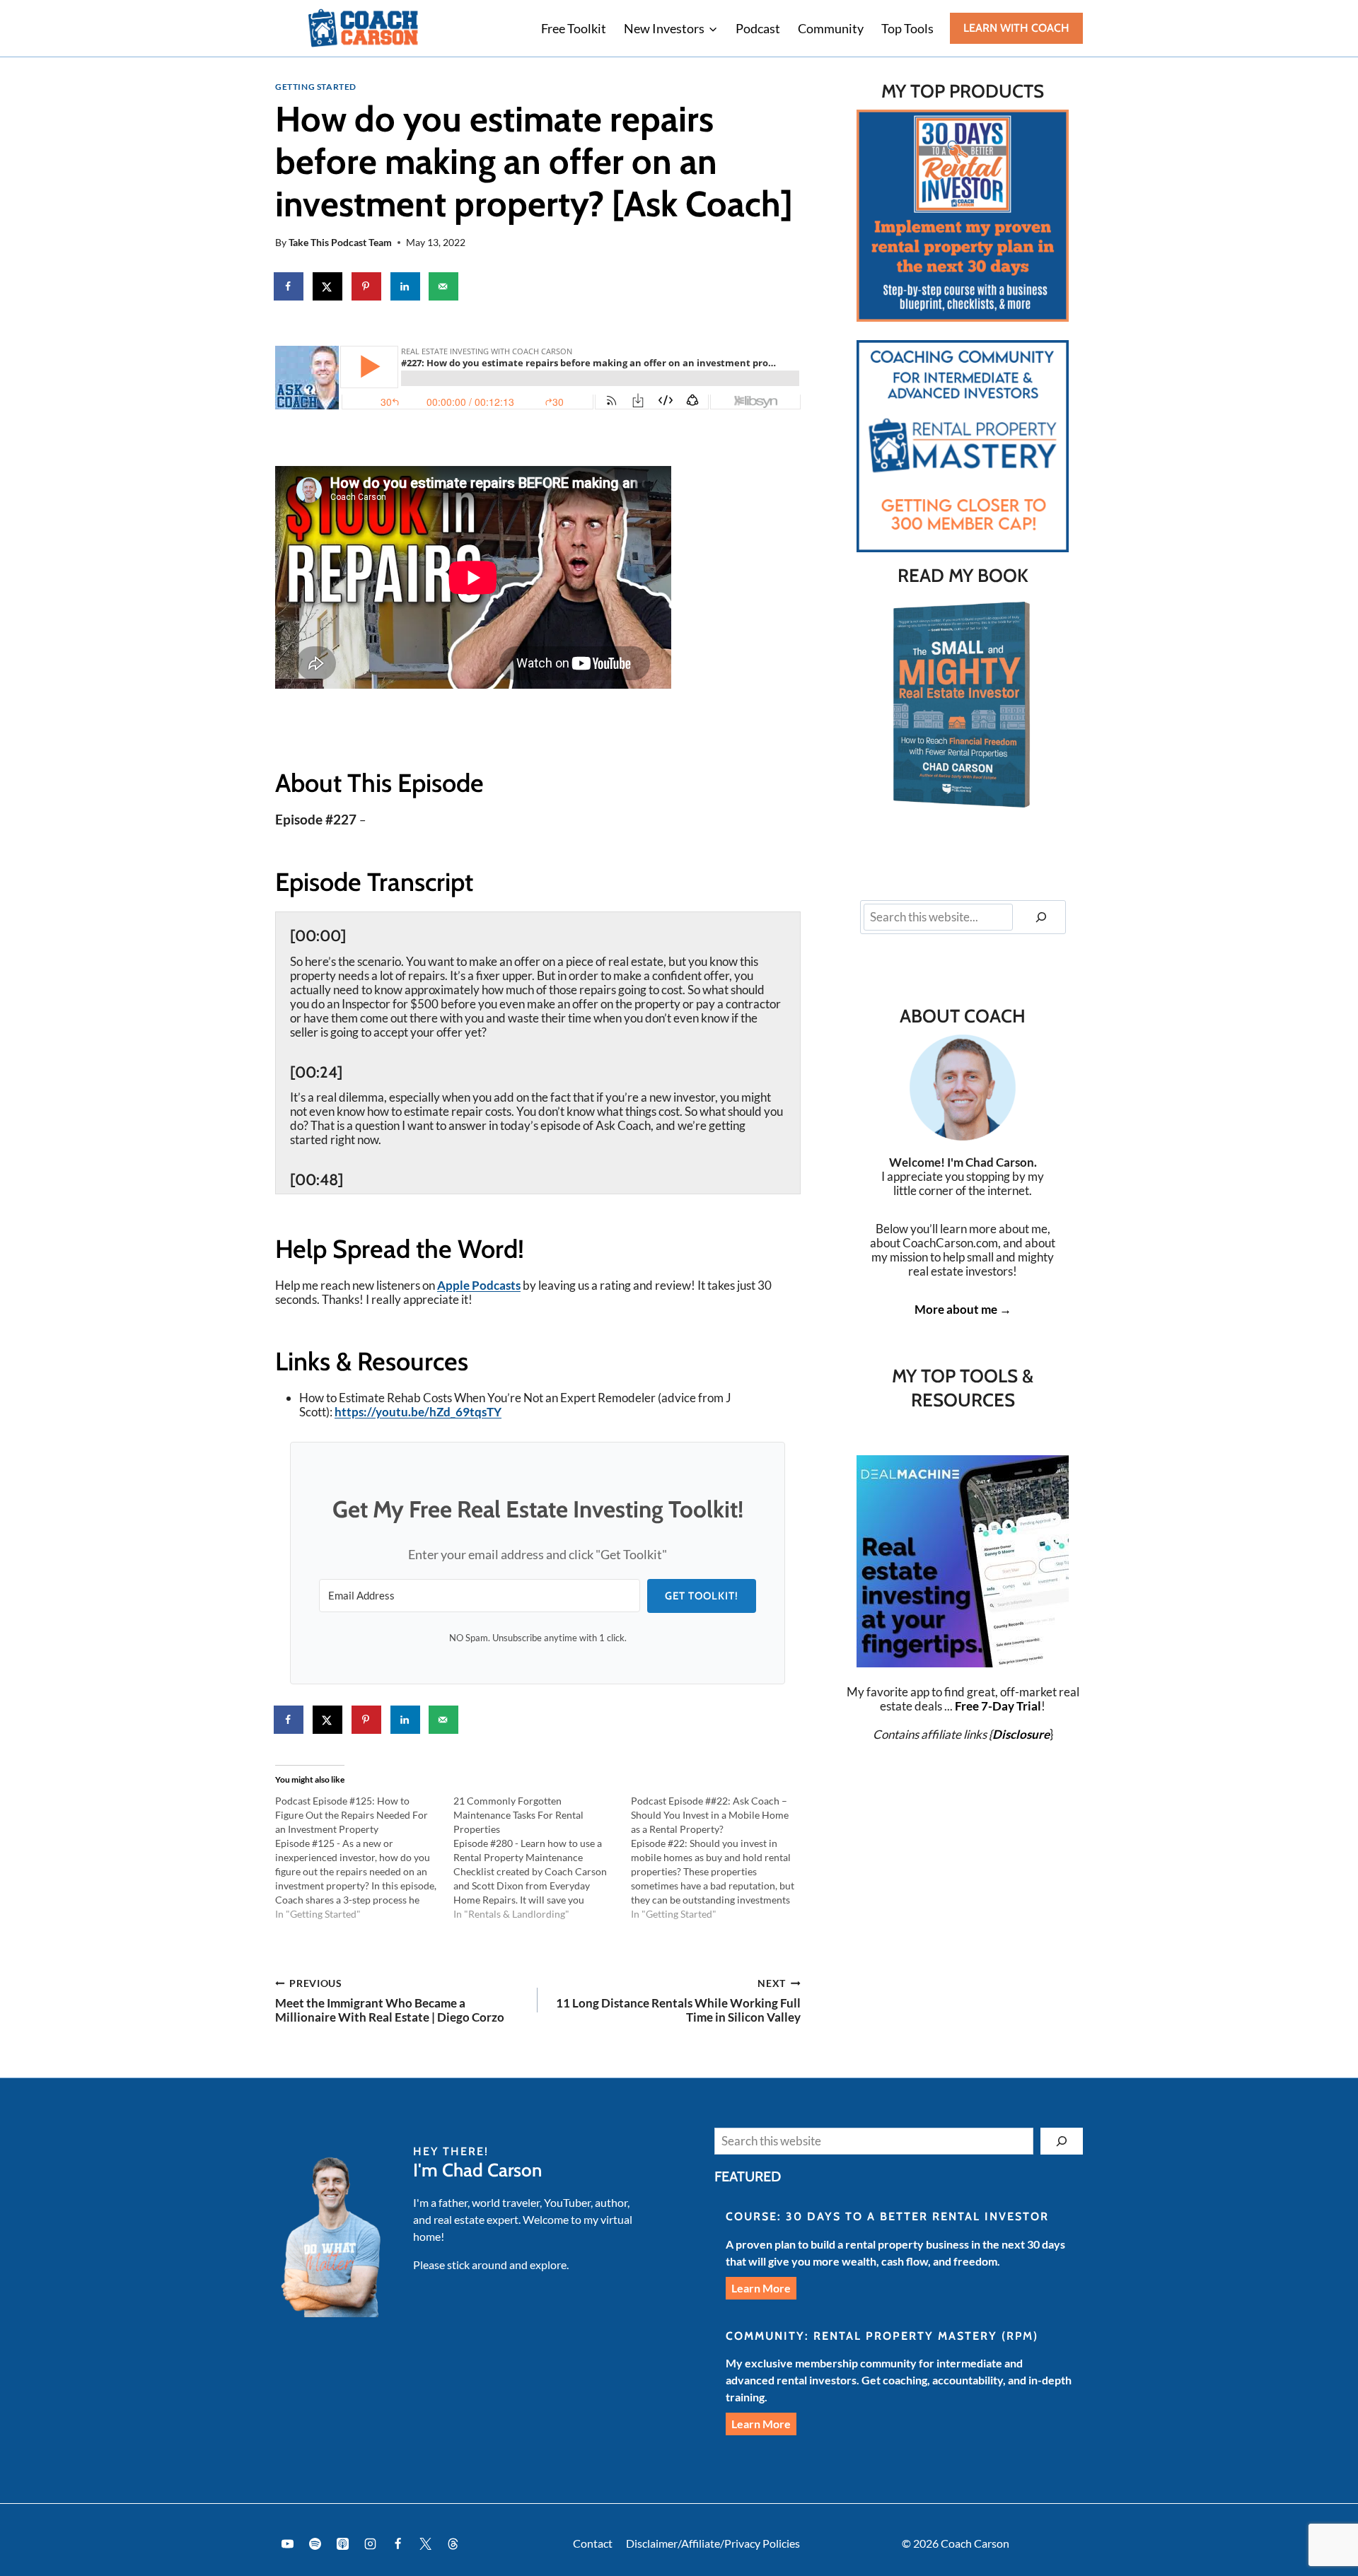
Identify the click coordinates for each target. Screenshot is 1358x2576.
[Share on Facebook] (289, 286)
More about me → (963, 1309)
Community (831, 28)
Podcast (758, 28)
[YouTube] (287, 2543)
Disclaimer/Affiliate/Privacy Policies (713, 2543)
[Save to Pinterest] (367, 286)
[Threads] (453, 2543)
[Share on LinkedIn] (406, 286)
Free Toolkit (574, 28)
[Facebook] (397, 2543)
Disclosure (1021, 1734)
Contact (593, 2543)
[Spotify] (315, 2543)
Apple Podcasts (479, 1285)
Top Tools (907, 28)
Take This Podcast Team (340, 243)
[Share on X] (328, 286)
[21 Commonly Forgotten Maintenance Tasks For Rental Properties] (542, 1858)
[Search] (1041, 917)
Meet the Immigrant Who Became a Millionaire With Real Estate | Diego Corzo (390, 2001)
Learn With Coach (1016, 28)
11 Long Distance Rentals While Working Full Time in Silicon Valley (678, 2001)
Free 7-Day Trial (998, 1706)
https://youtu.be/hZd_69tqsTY (418, 1412)
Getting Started (316, 87)
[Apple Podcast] (342, 2543)
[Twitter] (425, 2543)
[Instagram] (370, 2543)
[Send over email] (444, 286)
